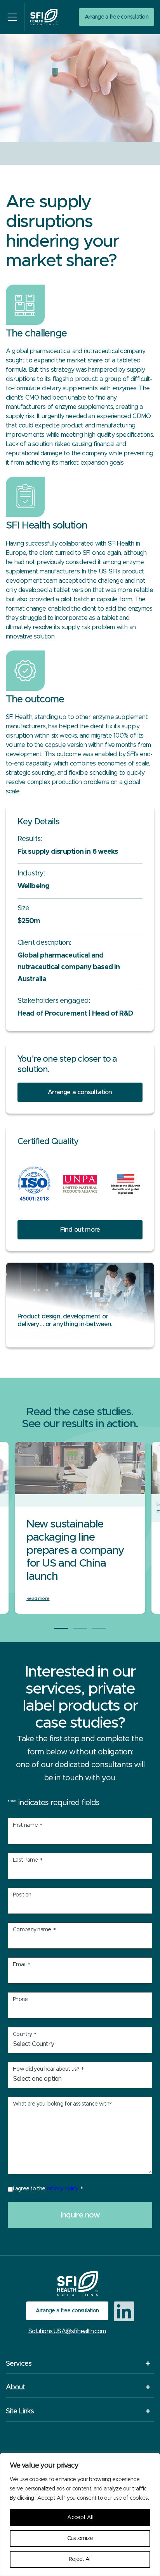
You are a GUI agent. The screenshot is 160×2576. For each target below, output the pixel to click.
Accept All (80, 2518)
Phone (20, 1999)
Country (24, 2035)
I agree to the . (48, 2189)
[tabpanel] (80, 1528)
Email (21, 1965)
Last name (28, 1861)
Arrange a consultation (80, 1092)
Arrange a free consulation (117, 17)
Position (22, 1895)
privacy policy (62, 2189)
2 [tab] (80, 1628)
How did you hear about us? (48, 2070)
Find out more (80, 1230)
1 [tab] (61, 1628)
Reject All (80, 2559)
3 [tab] (99, 1628)
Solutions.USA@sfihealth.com (67, 2331)
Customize (80, 2538)
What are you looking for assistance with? (62, 2104)
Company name (34, 1930)
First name (27, 1826)
